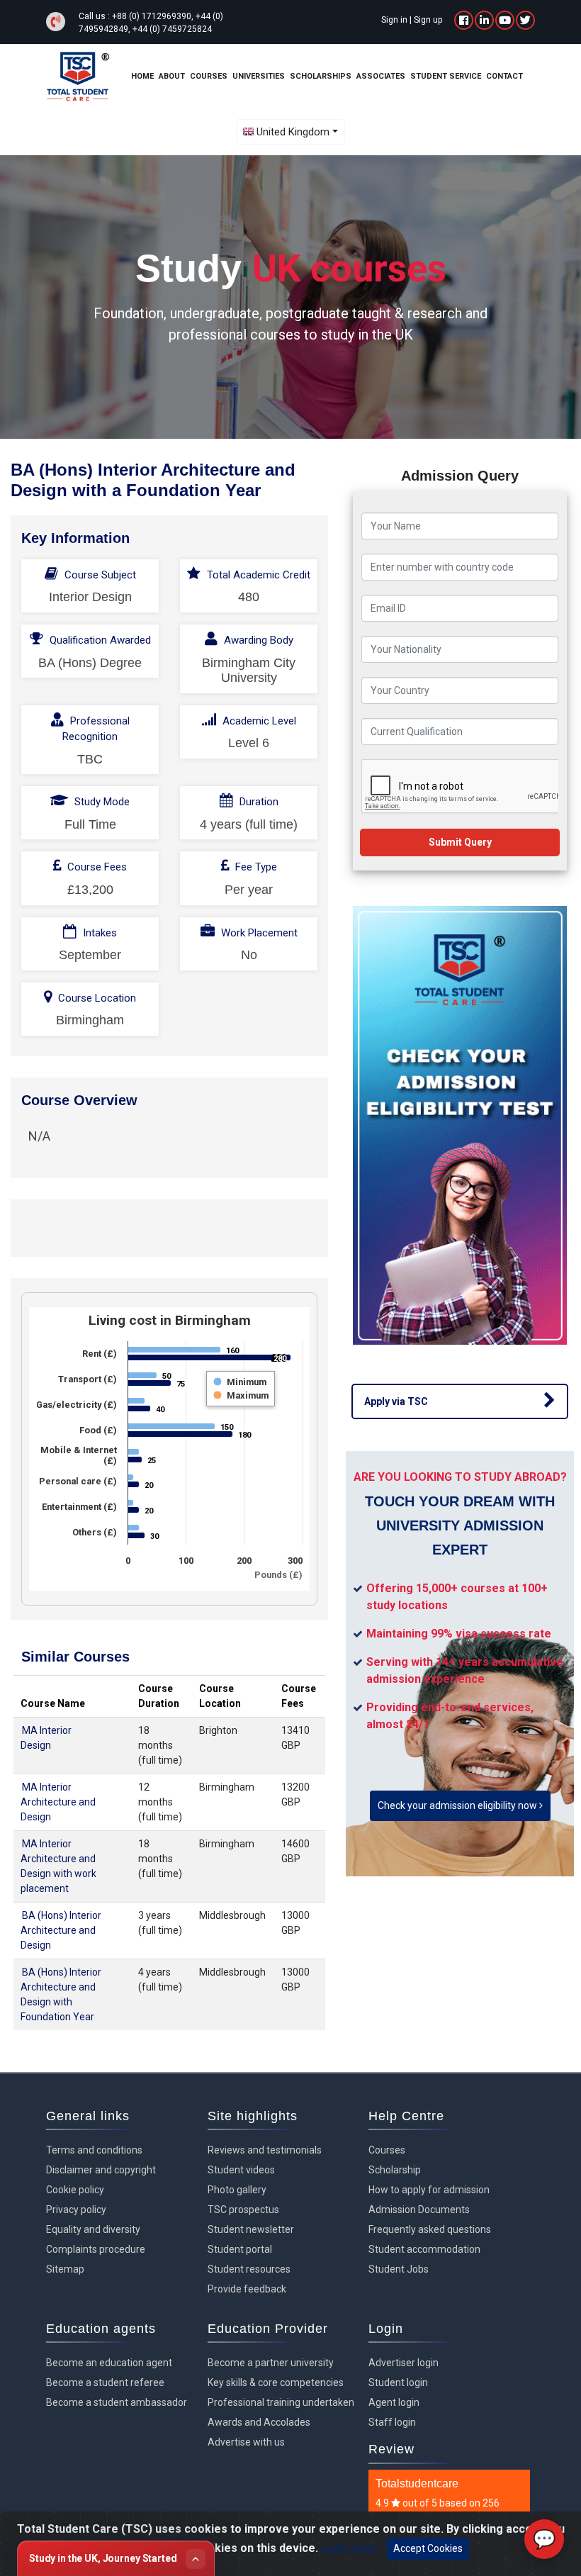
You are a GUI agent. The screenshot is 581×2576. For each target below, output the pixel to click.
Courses (387, 2150)
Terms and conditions (94, 2150)
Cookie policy (75, 2190)
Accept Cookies (428, 2548)
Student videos (241, 2170)
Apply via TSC (396, 1401)
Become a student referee (105, 2382)
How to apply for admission (429, 2190)
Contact (504, 76)
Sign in (394, 20)
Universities (259, 76)
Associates (381, 76)
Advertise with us (246, 2442)
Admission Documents (419, 2210)
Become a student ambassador (117, 2402)
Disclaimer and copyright (101, 2170)
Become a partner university (271, 2363)
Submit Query (460, 842)
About (172, 76)
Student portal (240, 2249)
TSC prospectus (243, 2210)
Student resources (249, 2269)
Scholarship (395, 2170)
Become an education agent (109, 2363)
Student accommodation (424, 2249)
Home (142, 76)
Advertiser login (404, 2363)
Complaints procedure (96, 2249)
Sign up (428, 20)
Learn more (349, 2548)
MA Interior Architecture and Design (58, 1802)
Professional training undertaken (281, 2402)
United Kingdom (293, 132)
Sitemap (65, 2269)
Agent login (394, 2402)
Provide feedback (247, 2289)
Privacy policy (76, 2210)
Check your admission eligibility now (458, 1805)
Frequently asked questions (430, 2229)
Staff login (392, 2422)
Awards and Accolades (259, 2422)
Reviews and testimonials (265, 2150)
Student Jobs (399, 2269)
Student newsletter (251, 2229)
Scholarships (321, 76)
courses (209, 76)
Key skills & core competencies (276, 2382)
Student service (446, 76)
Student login (398, 2382)
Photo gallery (237, 2190)
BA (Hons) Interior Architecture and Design (61, 1930)
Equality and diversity (93, 2229)
